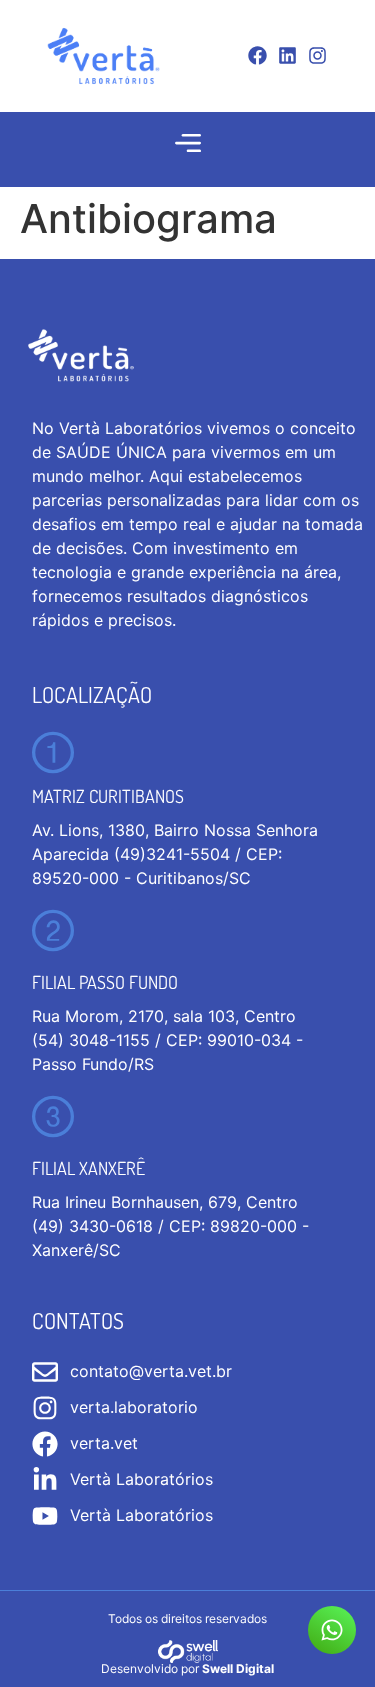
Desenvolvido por (187, 1668)
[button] (187, 143)
